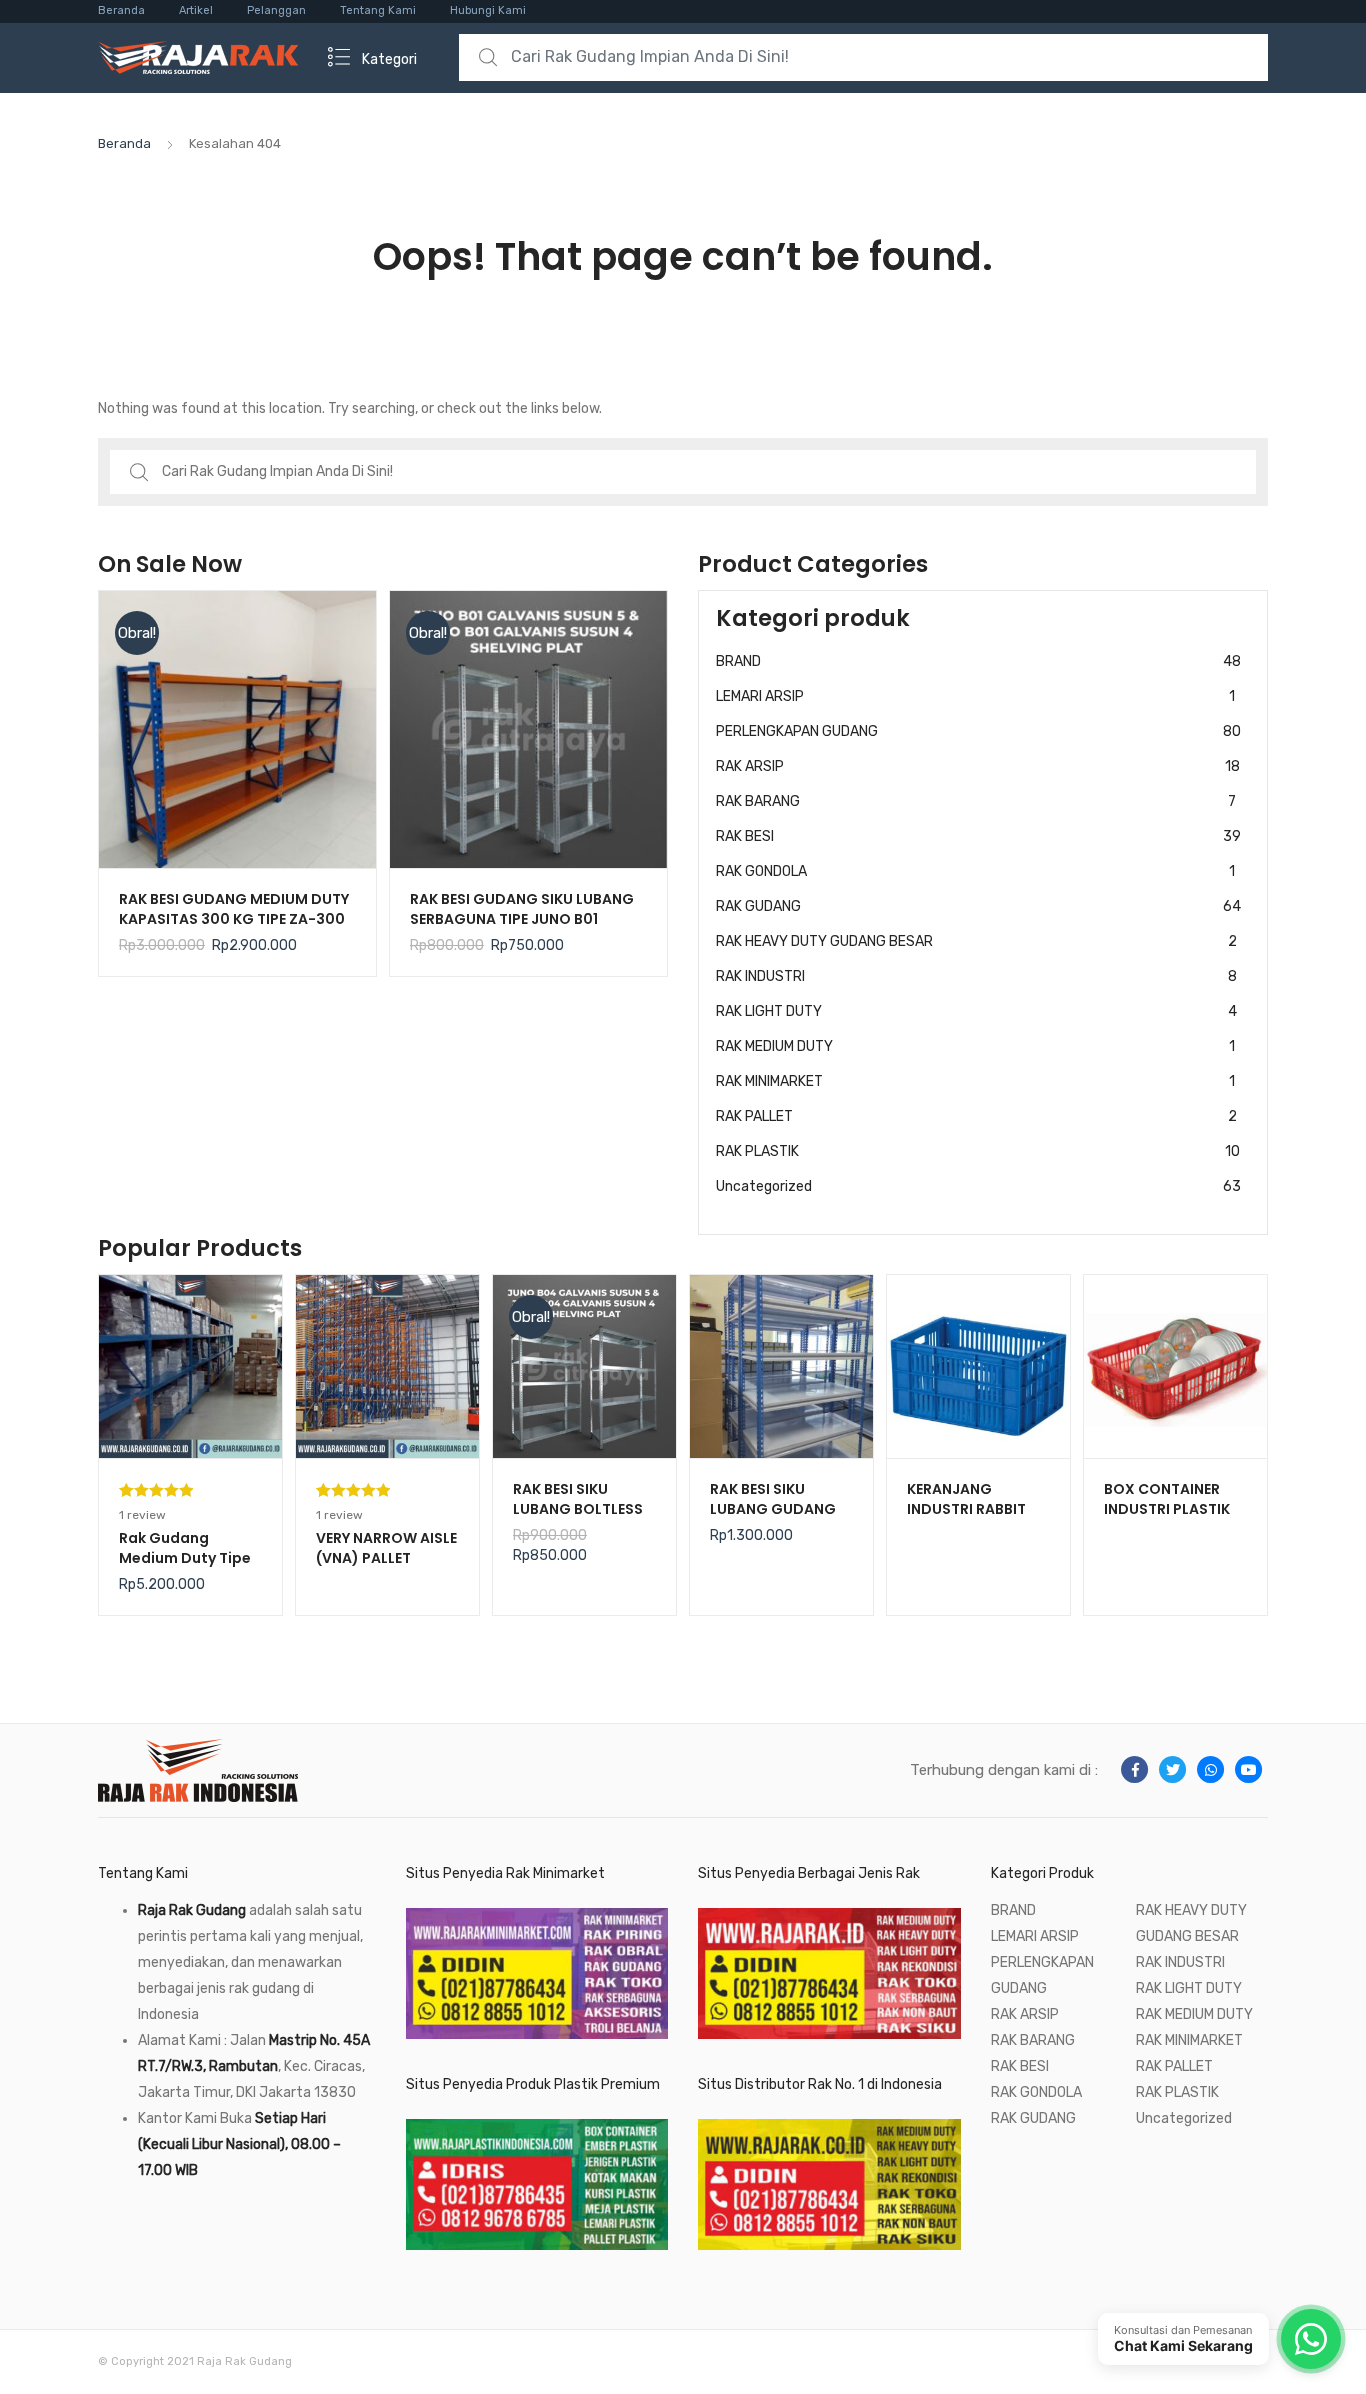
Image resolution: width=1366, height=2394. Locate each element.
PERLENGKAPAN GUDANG (978, 731)
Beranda (121, 10)
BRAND (978, 661)
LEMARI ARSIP (975, 696)
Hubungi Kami (488, 10)
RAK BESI (978, 836)
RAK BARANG (976, 801)
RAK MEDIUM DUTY (975, 1046)
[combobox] (863, 57)
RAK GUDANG (978, 906)
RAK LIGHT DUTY (976, 1011)
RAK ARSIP (978, 766)
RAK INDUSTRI (976, 976)
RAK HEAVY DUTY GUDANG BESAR (976, 941)
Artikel (196, 10)
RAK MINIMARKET (975, 1081)
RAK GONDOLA (975, 871)
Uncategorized (978, 1186)
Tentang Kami (378, 10)
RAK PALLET (976, 1116)
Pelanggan (276, 10)
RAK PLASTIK (978, 1151)
